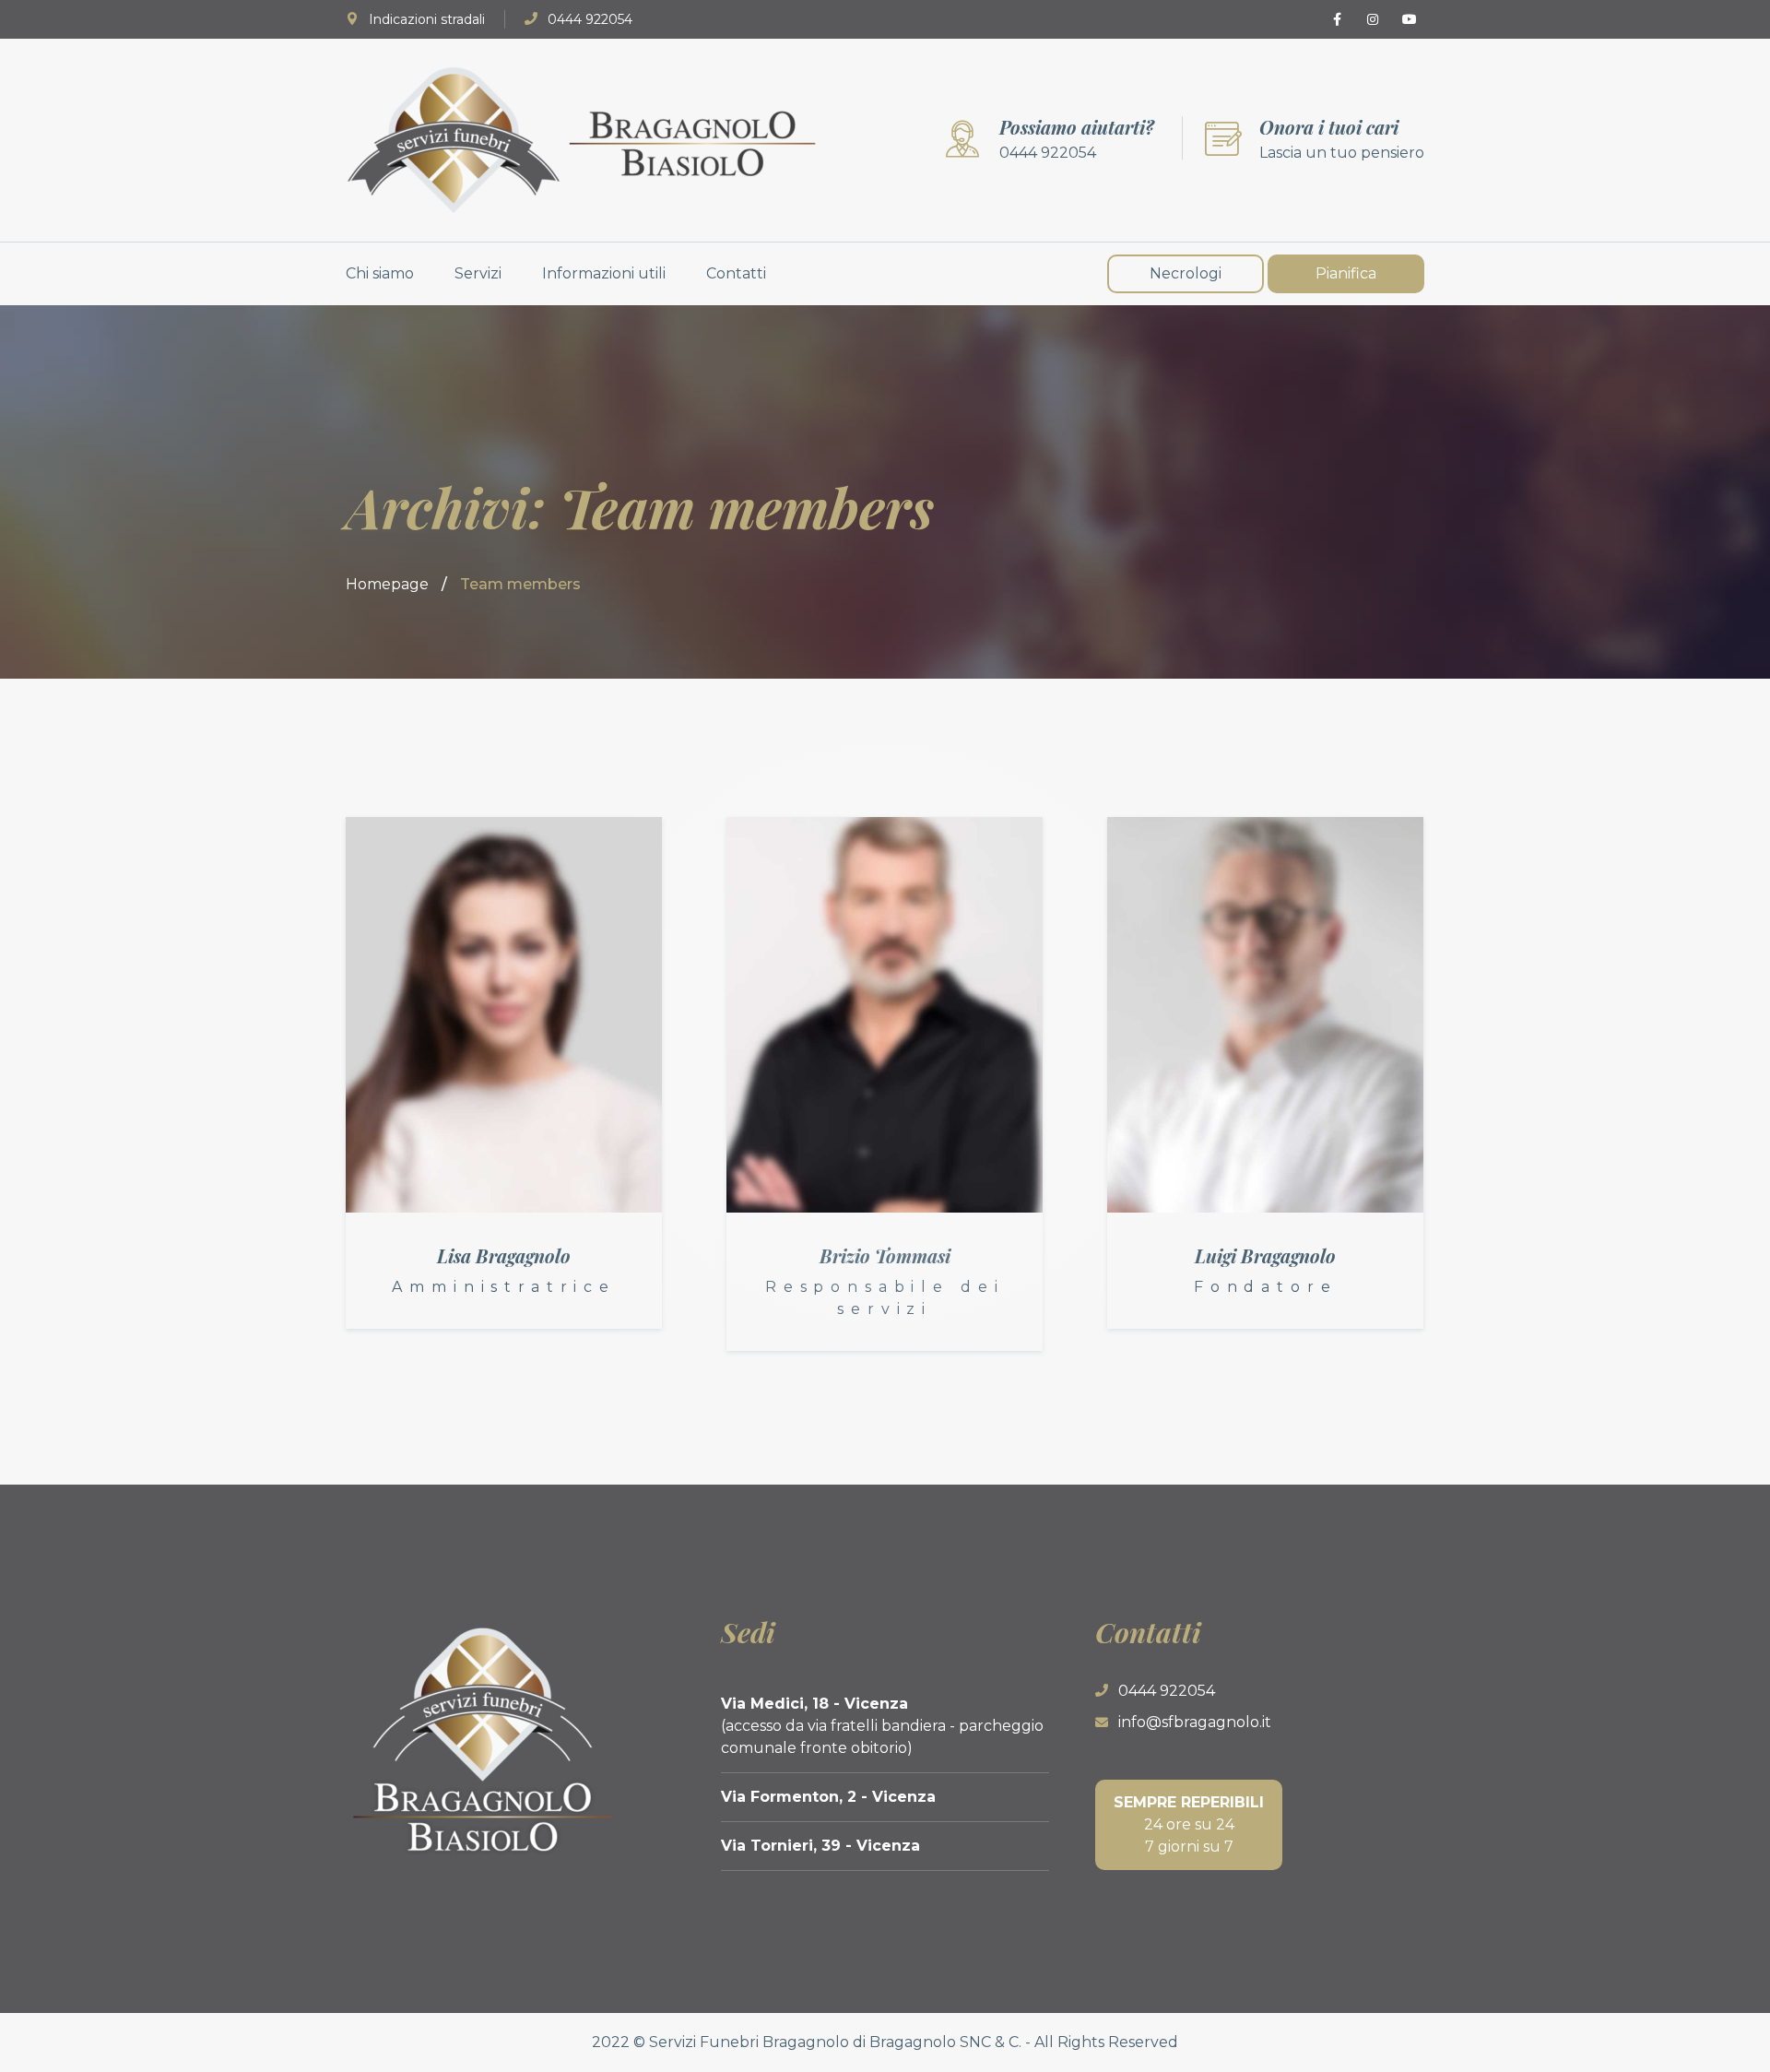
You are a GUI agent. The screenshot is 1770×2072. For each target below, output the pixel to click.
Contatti (736, 273)
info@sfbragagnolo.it (1195, 1722)
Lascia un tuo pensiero (1342, 153)
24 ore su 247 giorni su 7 (1189, 1824)
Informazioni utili (604, 273)
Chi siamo (380, 273)
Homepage (387, 584)
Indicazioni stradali (427, 19)
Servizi (478, 273)
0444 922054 (590, 19)
